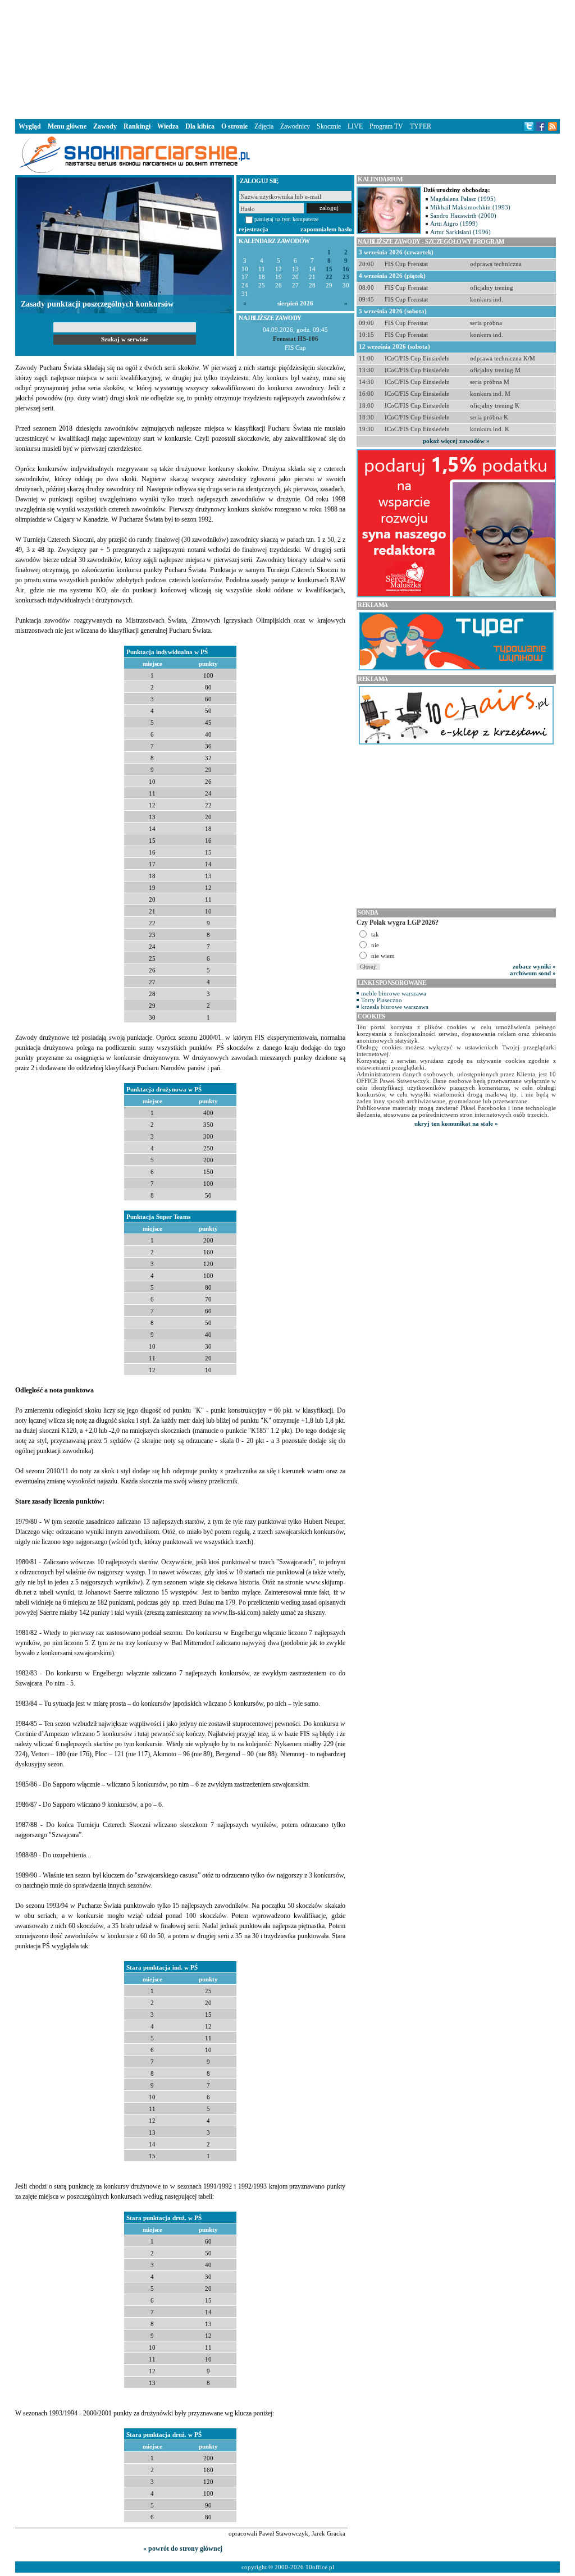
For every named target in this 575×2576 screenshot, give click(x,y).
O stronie (234, 126)
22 (329, 277)
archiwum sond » (533, 973)
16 (346, 269)
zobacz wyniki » (534, 966)
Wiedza (168, 126)
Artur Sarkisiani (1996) (460, 232)
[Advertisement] (287, 58)
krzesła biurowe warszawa (395, 1007)
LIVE (355, 126)
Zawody (105, 126)
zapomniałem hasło (326, 229)
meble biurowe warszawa (394, 993)
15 (329, 269)
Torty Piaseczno (382, 1000)
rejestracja (254, 229)
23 (346, 277)
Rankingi (137, 126)
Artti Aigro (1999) (454, 223)
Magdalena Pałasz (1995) (463, 199)
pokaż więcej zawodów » (456, 441)
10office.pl (320, 2567)
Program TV (386, 126)
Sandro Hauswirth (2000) (463, 216)
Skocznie (329, 126)
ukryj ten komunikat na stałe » (456, 1123)
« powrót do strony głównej (183, 2548)
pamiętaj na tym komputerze (286, 219)
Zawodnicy (295, 126)
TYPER (421, 126)
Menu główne (67, 126)
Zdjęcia (264, 126)
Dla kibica (200, 126)
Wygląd (30, 126)
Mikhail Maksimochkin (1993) (470, 207)
